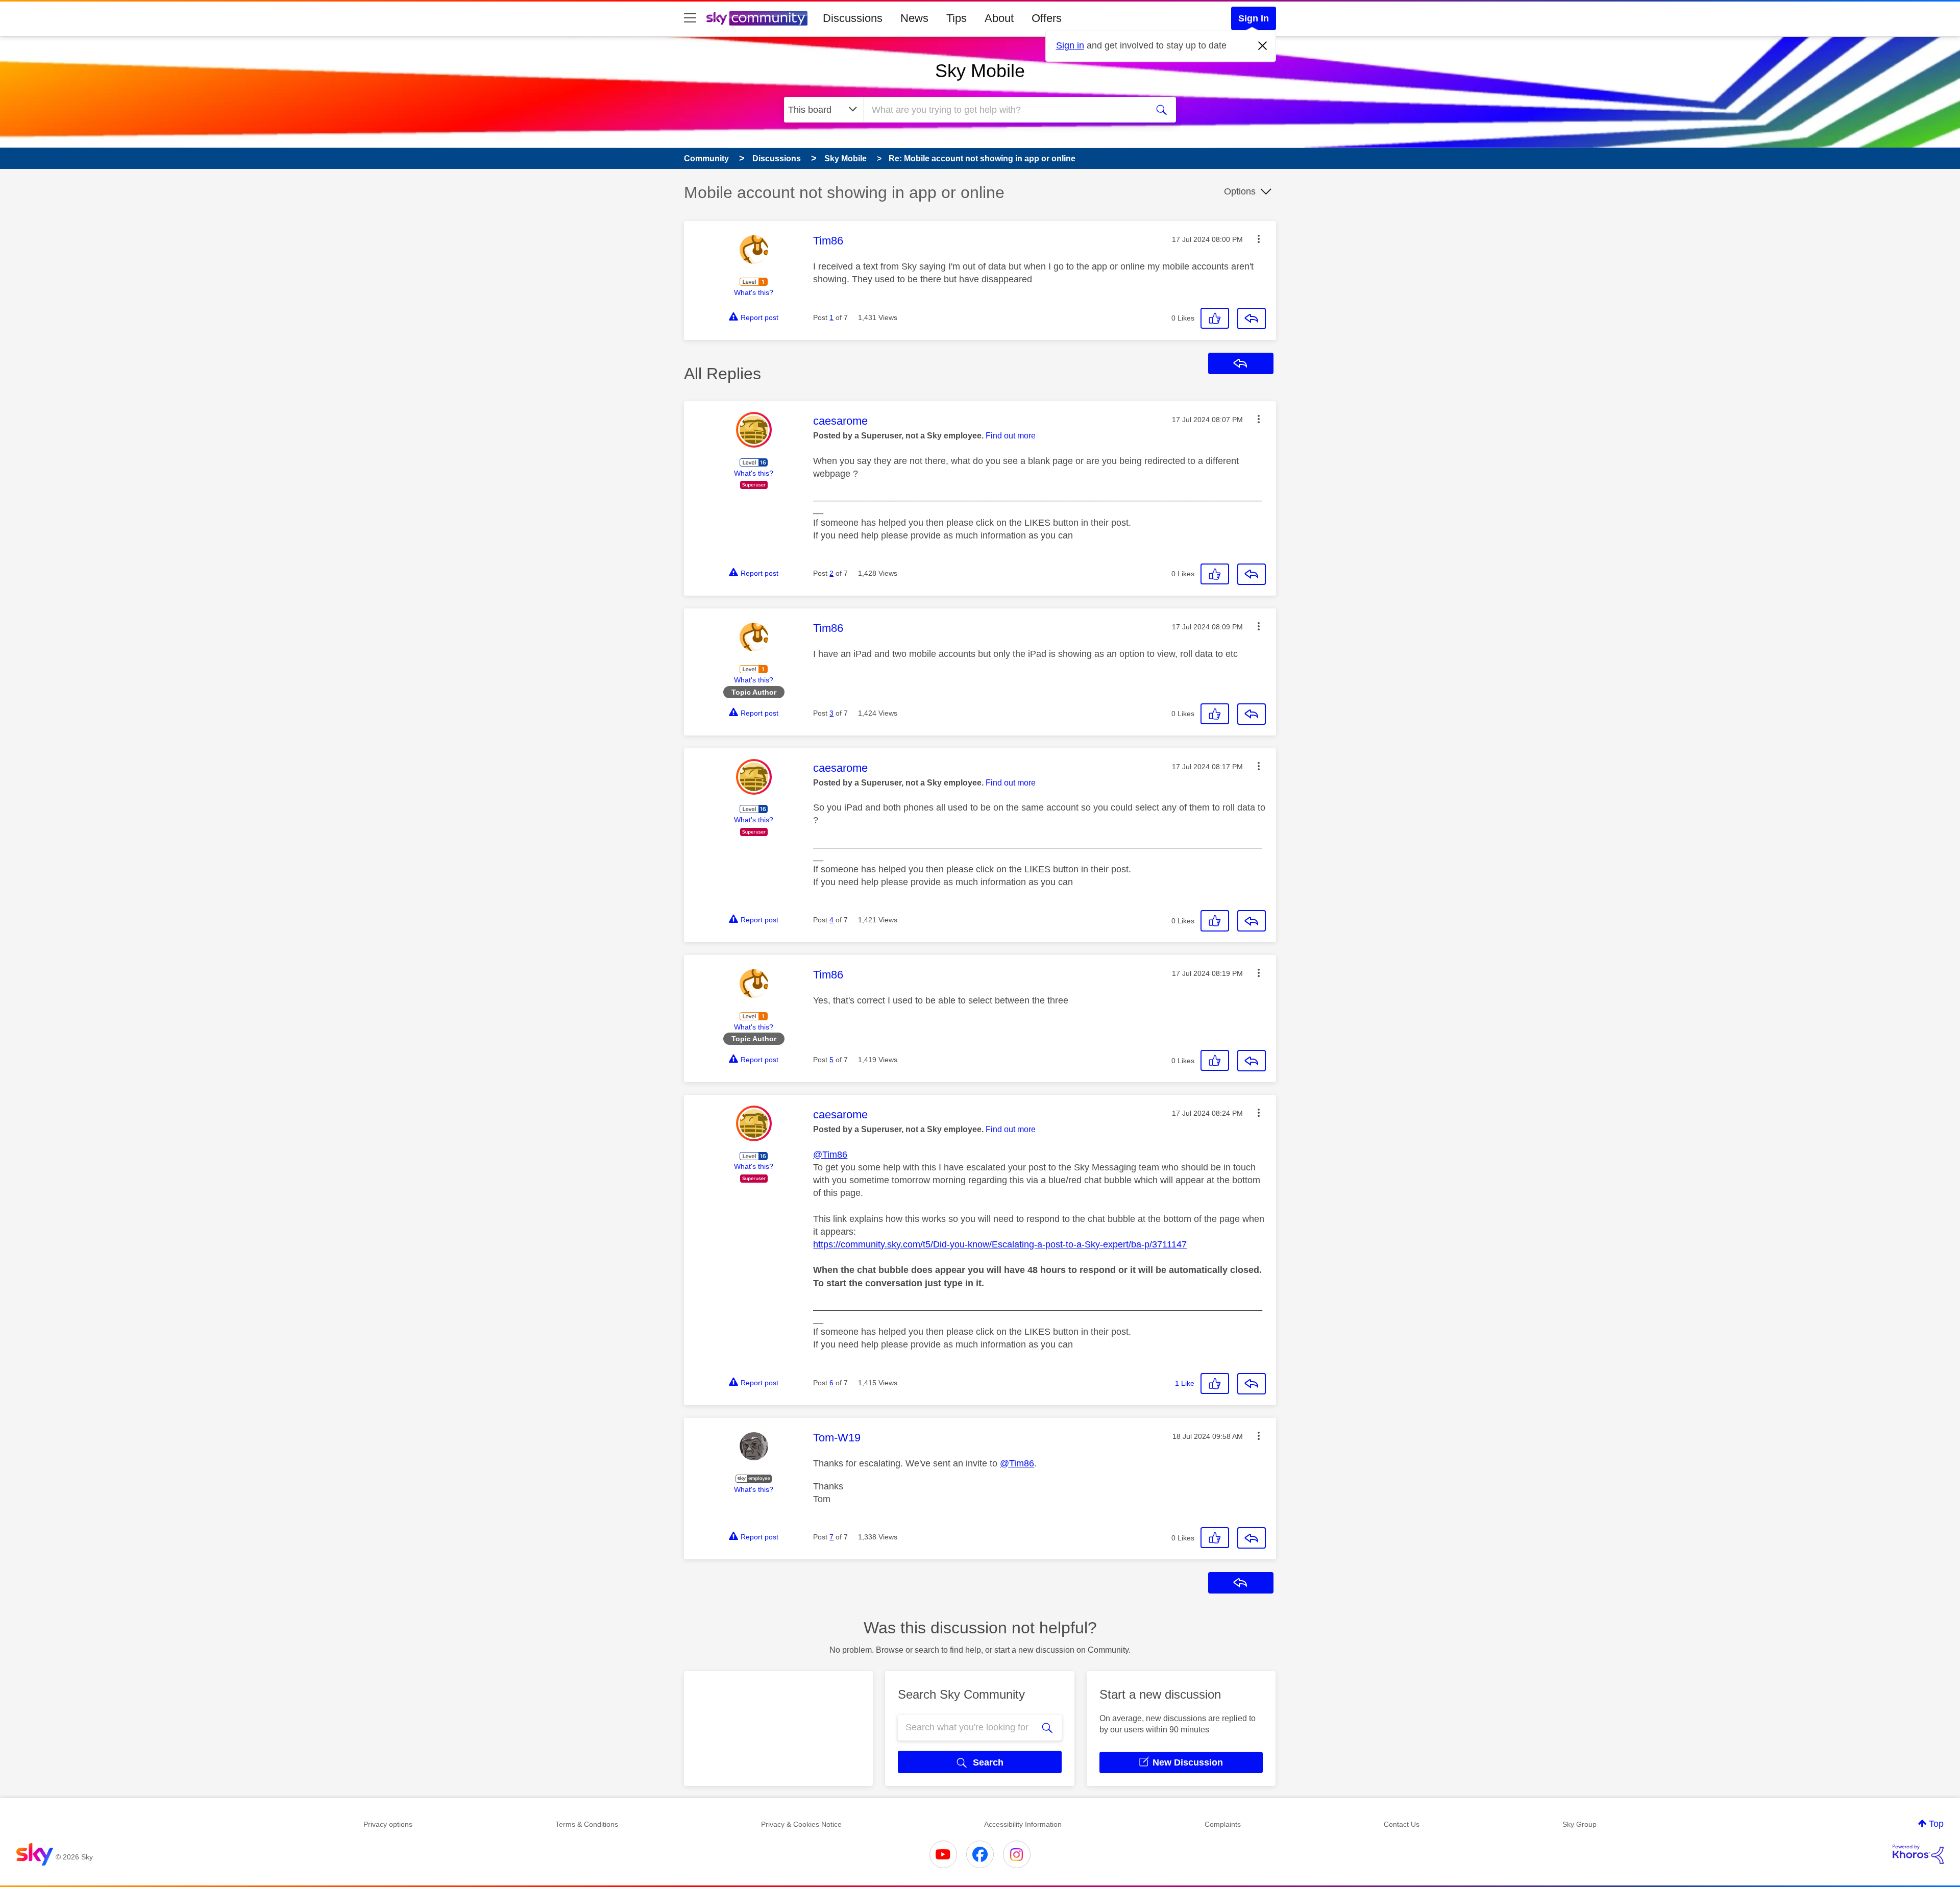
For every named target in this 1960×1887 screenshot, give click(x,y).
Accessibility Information (1023, 1824)
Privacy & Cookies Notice (801, 1824)
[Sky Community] (757, 18)
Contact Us (1402, 1824)
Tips (957, 18)
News (914, 18)
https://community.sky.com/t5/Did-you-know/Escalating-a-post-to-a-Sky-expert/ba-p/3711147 (1000, 1244)
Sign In (1254, 18)
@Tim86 (830, 1155)
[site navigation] (690, 18)
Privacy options (388, 1824)
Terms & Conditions (587, 1824)
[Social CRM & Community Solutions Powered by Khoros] (1918, 1854)
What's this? (754, 292)
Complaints (1223, 1824)
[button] (1259, 239)
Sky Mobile (980, 71)
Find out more (1011, 436)
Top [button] (1936, 1824)
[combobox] (1004, 110)
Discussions (853, 18)
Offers (1047, 18)
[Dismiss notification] (1263, 46)
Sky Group (1579, 1824)
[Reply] (1252, 318)
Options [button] (1240, 191)
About (999, 18)
